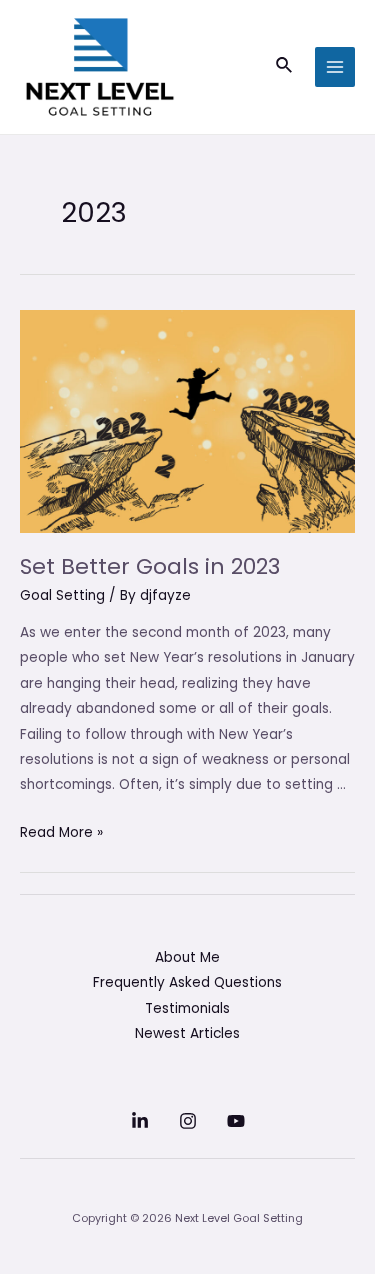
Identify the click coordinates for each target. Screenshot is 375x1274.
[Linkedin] (140, 1121)
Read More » (61, 832)
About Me (187, 957)
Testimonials (187, 1008)
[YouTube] (236, 1121)
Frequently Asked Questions (187, 982)
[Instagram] (188, 1121)
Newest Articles (187, 1033)
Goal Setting (62, 595)
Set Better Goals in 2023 (150, 566)
